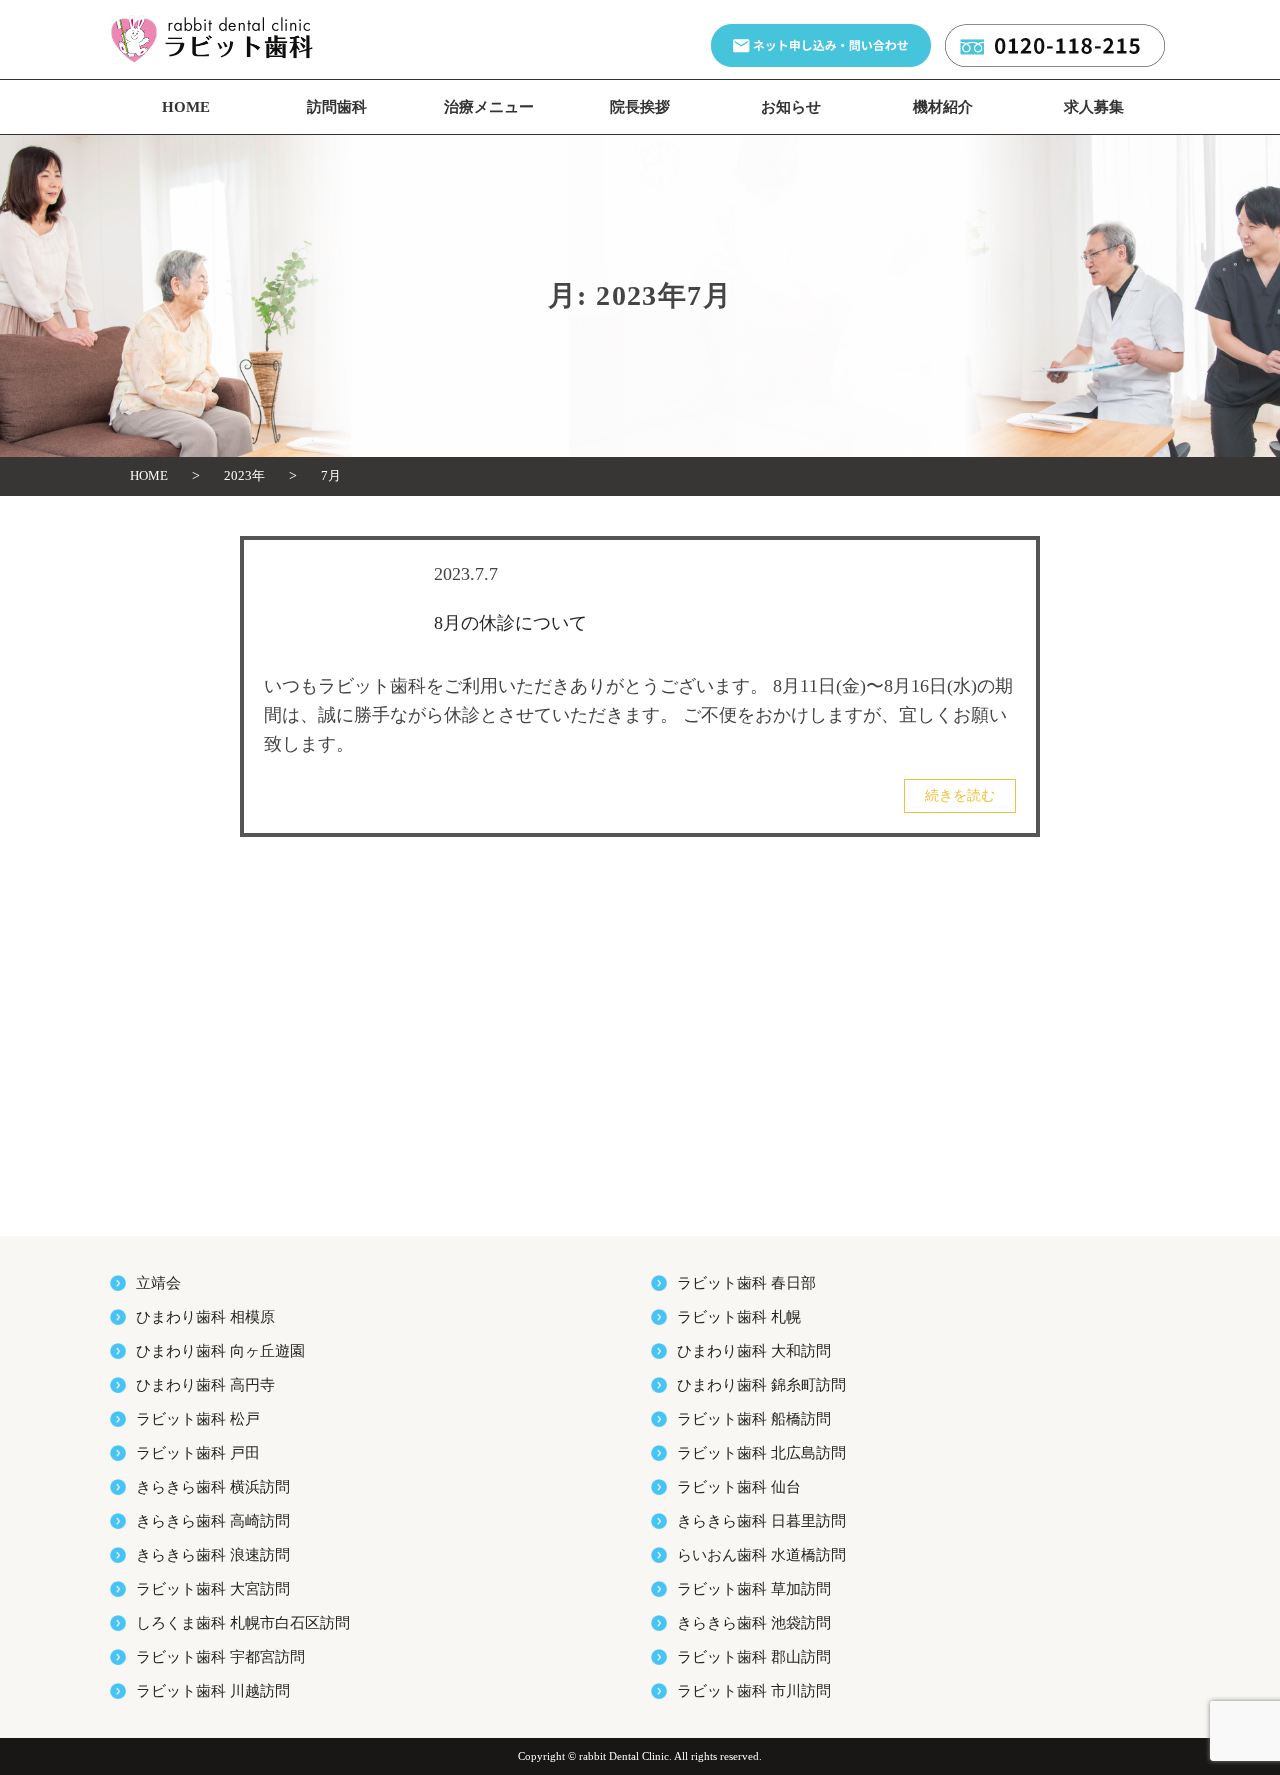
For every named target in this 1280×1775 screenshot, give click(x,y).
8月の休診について (510, 623)
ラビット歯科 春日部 (746, 1283)
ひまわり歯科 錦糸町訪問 (761, 1385)
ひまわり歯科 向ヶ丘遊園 (220, 1351)
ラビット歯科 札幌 (739, 1317)
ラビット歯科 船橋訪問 (754, 1419)
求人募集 (1094, 107)
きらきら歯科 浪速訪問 (213, 1555)
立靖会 (158, 1283)
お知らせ (791, 107)
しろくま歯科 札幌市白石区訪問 (243, 1623)
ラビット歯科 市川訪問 (754, 1691)
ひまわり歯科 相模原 (205, 1317)
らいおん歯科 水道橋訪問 (761, 1555)
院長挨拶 (640, 107)
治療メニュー (489, 107)
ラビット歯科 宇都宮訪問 (220, 1657)
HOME (186, 107)
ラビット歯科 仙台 (739, 1487)
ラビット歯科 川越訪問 (213, 1691)
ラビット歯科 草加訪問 (754, 1589)
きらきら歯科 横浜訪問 (213, 1487)
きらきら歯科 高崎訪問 (213, 1521)
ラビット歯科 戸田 (198, 1453)
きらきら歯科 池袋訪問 (754, 1623)
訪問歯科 (337, 107)
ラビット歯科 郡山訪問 (754, 1657)
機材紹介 (943, 107)
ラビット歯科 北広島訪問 (761, 1453)
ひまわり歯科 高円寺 (205, 1385)
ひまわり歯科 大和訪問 (754, 1351)
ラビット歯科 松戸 (198, 1419)
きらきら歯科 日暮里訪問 (761, 1521)
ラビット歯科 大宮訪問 (213, 1589)
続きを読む (960, 795)
